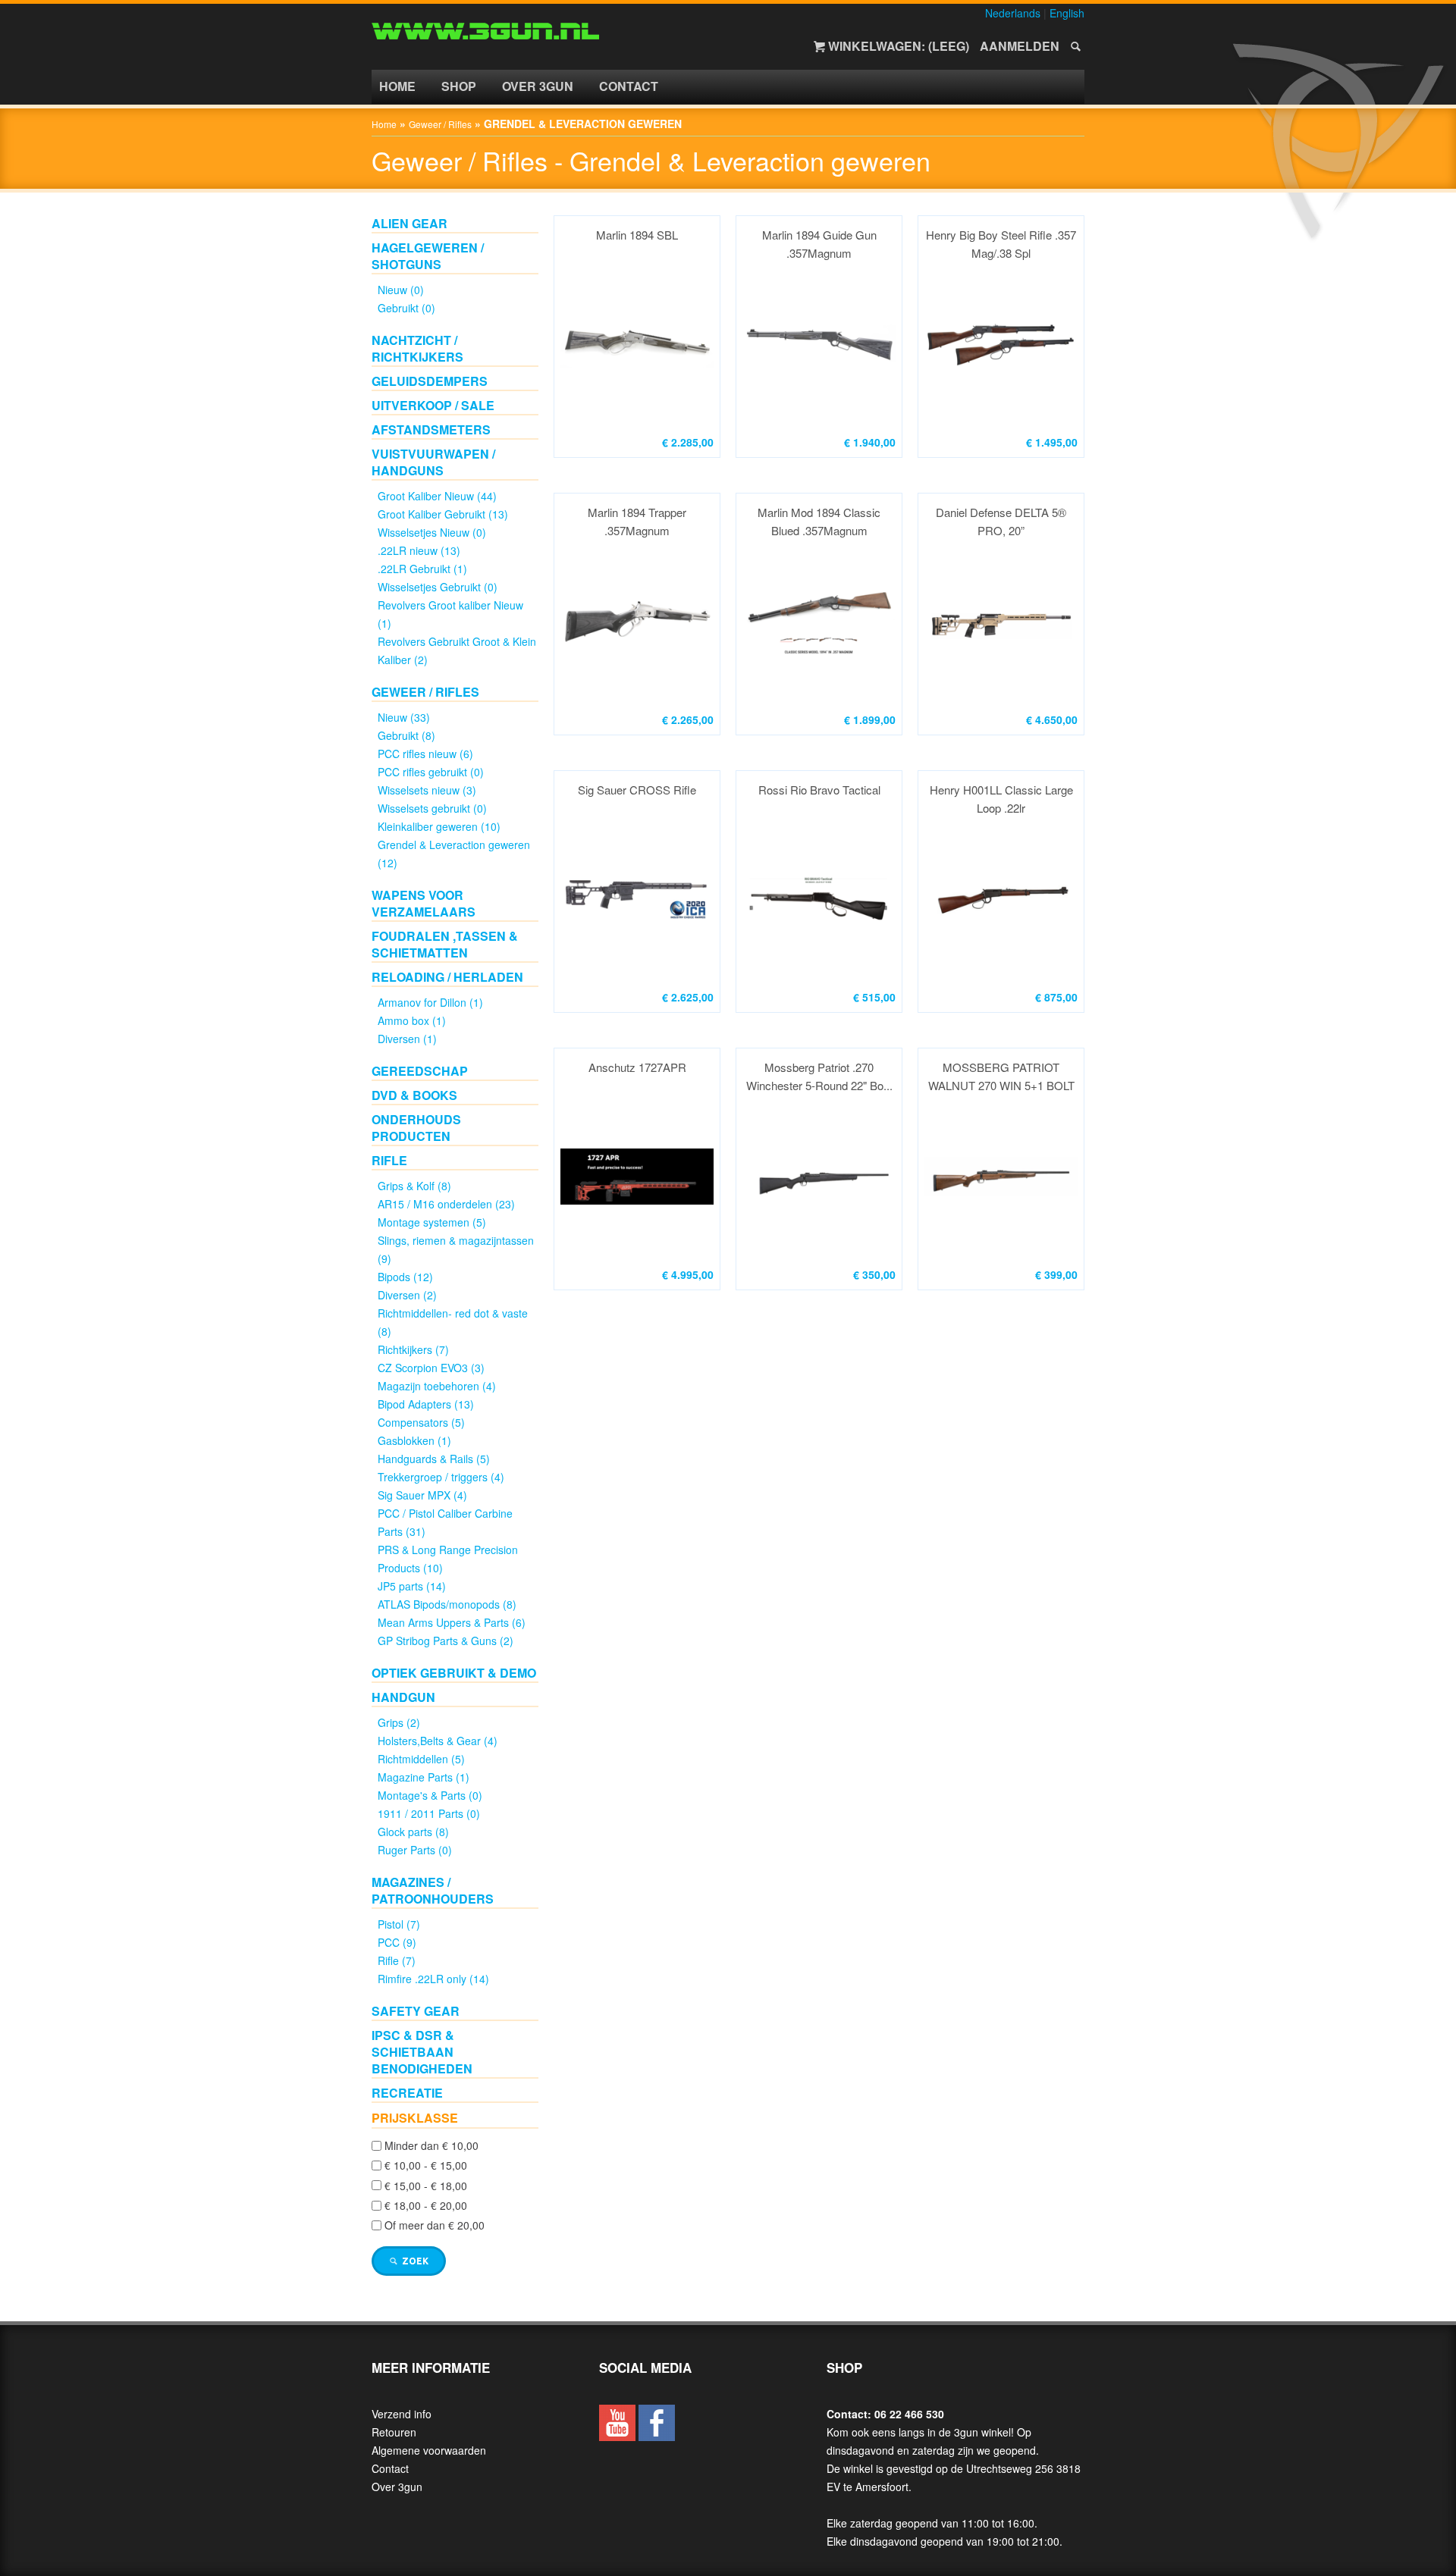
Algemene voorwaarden (429, 2450)
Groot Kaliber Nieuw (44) (437, 496)
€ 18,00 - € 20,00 (426, 2205)
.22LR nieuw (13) (419, 550)
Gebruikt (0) (406, 308)
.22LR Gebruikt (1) (422, 569)
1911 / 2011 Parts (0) (429, 1813)
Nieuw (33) (404, 717)
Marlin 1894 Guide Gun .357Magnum (819, 244)
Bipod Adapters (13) (426, 1404)
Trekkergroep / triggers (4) (441, 1477)
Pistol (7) (399, 1924)
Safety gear (416, 2011)
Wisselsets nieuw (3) (427, 790)
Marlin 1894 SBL (637, 235)
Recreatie (407, 2093)
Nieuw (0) (401, 290)
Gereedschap (420, 1071)
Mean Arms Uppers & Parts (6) (452, 1622)
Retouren (394, 2432)
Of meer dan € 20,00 (435, 2226)
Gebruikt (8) (406, 735)
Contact (629, 86)
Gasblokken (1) (414, 1440)
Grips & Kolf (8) (414, 1186)
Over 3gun (538, 86)
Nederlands (1013, 13)
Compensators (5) (421, 1422)
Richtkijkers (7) (413, 1349)
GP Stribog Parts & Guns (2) (446, 1641)
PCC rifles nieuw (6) (425, 754)
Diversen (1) (407, 1039)
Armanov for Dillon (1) (430, 1002)
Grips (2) (399, 1722)
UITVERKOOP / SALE (433, 405)
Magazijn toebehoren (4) (437, 1386)
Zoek (414, 2261)
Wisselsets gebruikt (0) (432, 808)
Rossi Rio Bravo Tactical (819, 790)
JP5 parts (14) (412, 1586)
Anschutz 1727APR (637, 1067)
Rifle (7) (397, 1960)
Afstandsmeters (431, 429)
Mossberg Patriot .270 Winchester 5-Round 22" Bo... (819, 1076)
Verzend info (402, 2414)
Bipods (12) (405, 1277)
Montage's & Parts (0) (430, 1795)
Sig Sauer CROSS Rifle (637, 790)
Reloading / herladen (447, 977)
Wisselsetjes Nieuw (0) (432, 532)
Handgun (403, 1697)
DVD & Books (414, 1095)
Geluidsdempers (430, 381)
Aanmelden (1020, 46)
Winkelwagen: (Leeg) (899, 46)
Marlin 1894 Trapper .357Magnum (637, 521)
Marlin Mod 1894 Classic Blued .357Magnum (819, 521)
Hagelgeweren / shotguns (428, 256)
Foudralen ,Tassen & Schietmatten (445, 944)
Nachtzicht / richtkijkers (417, 348)
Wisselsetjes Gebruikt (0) (438, 587)
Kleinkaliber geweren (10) (439, 826)
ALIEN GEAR (409, 223)
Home (397, 86)
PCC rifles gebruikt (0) (431, 772)
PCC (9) (397, 1942)
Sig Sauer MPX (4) (422, 1495)
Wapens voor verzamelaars (424, 903)
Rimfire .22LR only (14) (433, 1979)
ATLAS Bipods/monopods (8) (447, 1604)
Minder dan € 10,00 (431, 2145)
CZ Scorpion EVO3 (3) (431, 1368)
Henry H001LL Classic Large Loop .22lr (1001, 799)
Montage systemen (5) (432, 1222)
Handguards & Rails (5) (434, 1459)
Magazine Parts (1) (424, 1777)
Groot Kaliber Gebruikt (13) (443, 514)
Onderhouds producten (416, 1128)
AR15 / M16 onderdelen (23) (446, 1204)
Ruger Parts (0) (415, 1850)
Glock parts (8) (413, 1832)
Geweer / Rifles (440, 124)
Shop (459, 86)
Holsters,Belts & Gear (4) (438, 1741)
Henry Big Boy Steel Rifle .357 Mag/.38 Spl (1001, 244)
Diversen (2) (407, 1295)
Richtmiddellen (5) (421, 1759)
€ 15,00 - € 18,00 (426, 2186)
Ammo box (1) (412, 1020)
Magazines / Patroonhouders (433, 1890)
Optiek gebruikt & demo (454, 1673)
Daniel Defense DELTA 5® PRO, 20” (1001, 521)
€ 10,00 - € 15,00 (426, 2166)
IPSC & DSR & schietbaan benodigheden (422, 2052)
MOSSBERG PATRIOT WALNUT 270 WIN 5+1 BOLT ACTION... (1001, 1077)
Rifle (389, 1160)
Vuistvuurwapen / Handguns (433, 462)
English (1067, 13)
